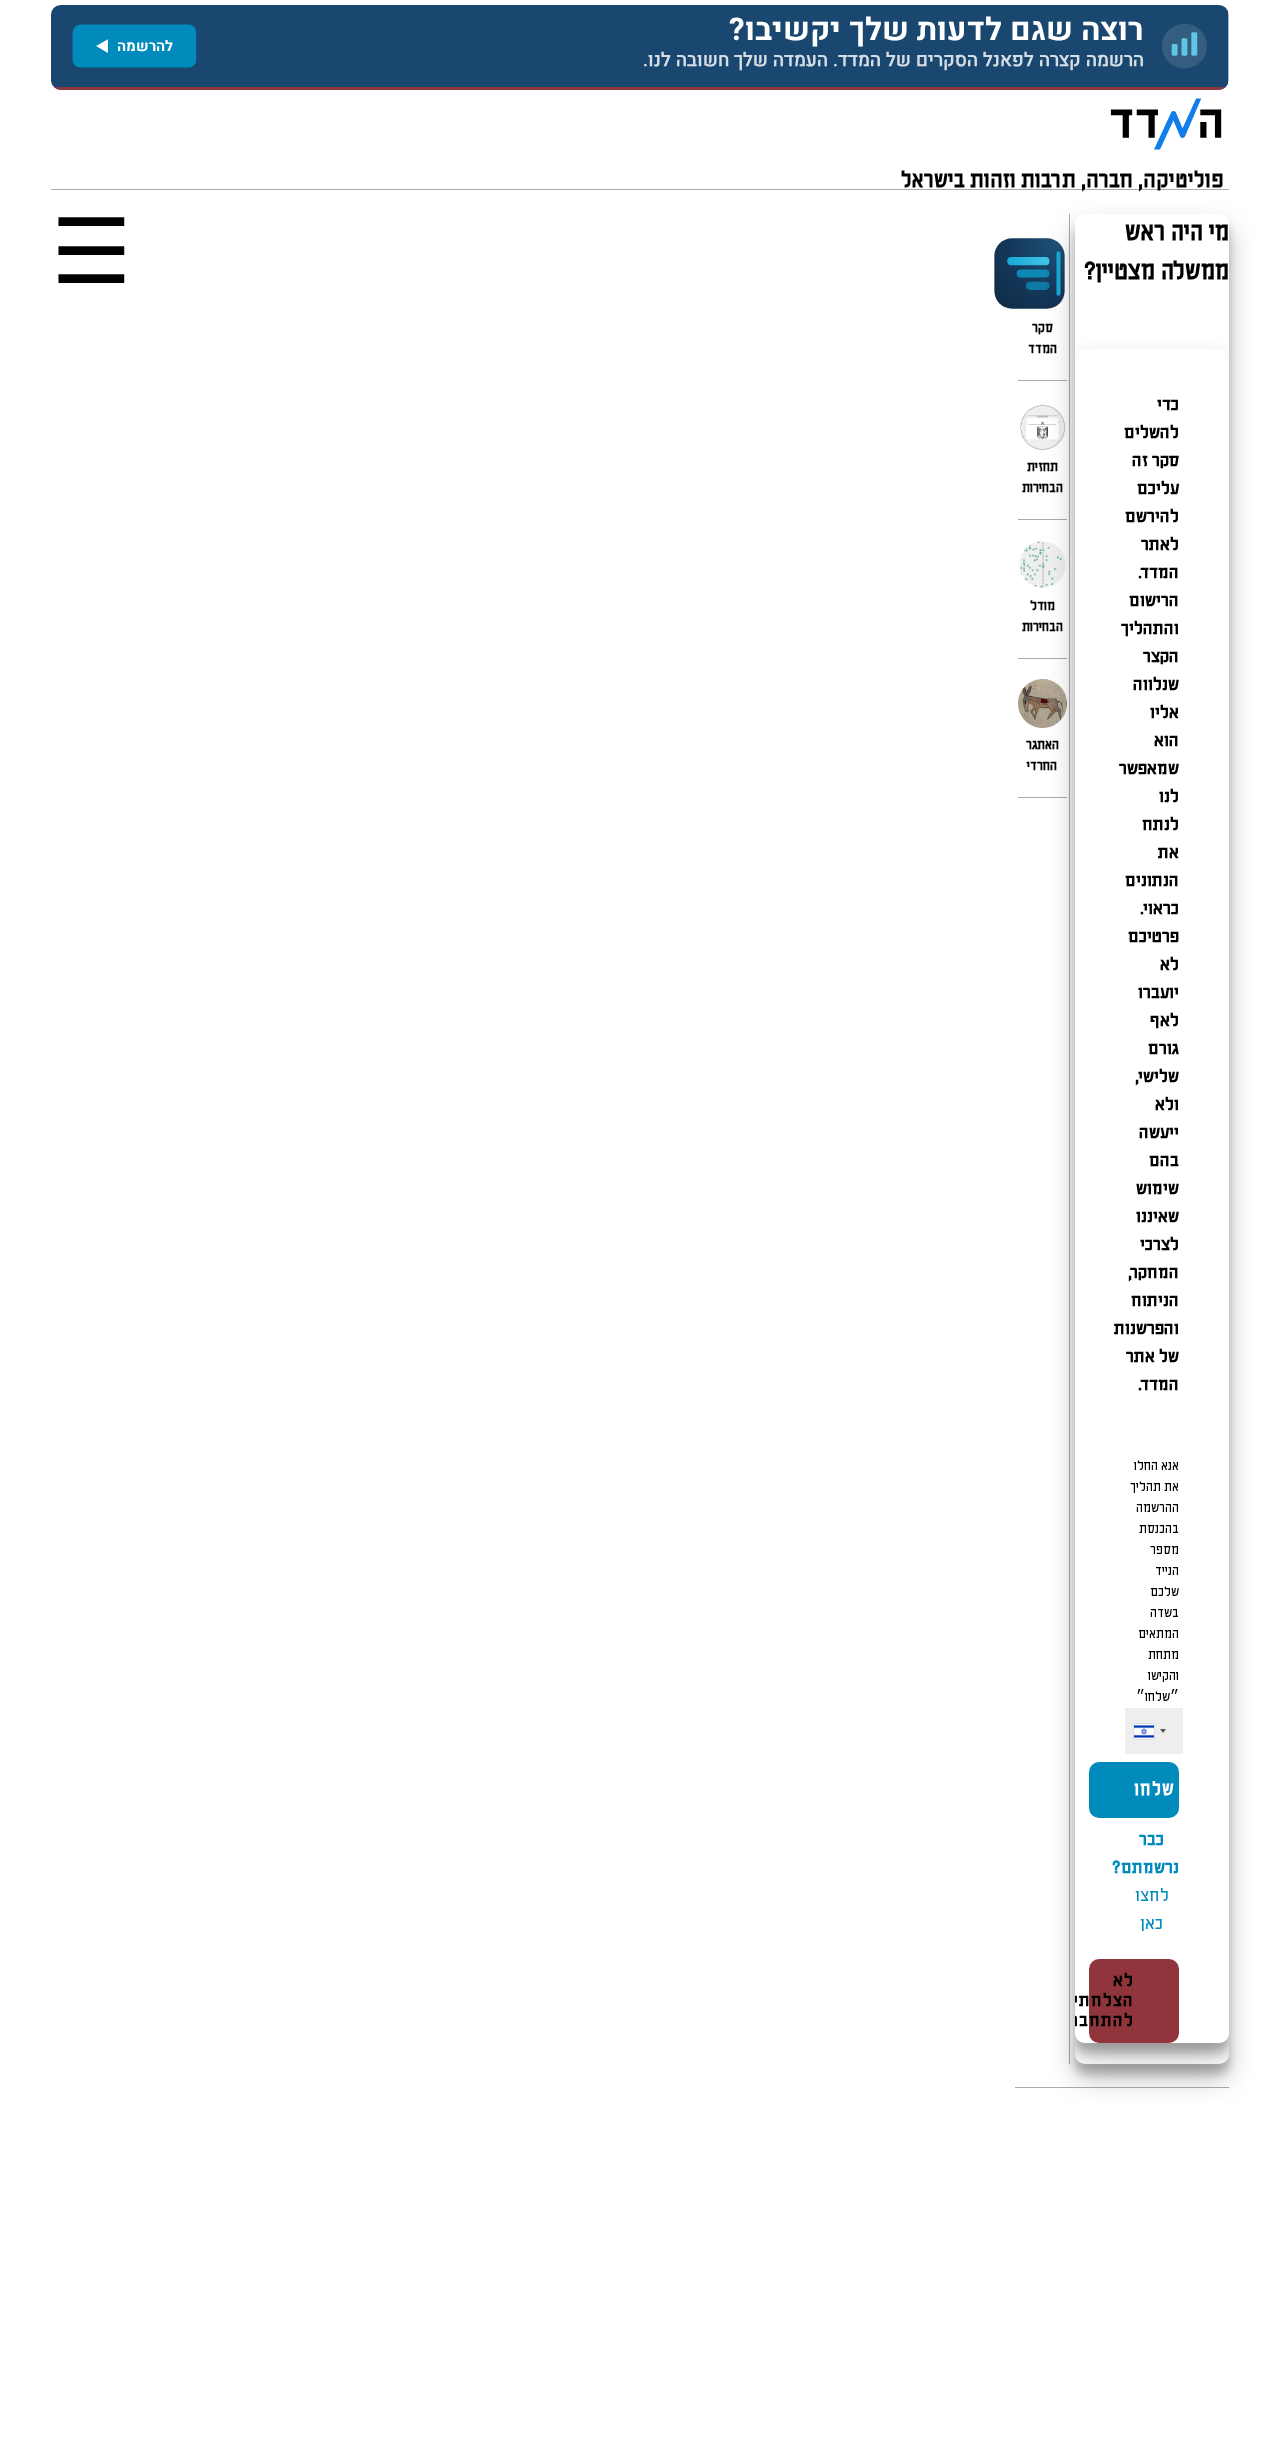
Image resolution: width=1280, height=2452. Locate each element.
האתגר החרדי (1042, 756)
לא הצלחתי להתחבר (1102, 2001)
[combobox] (1149, 1731)
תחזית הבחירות (1042, 478)
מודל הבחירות (1042, 617)
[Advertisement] (640, 2270)
